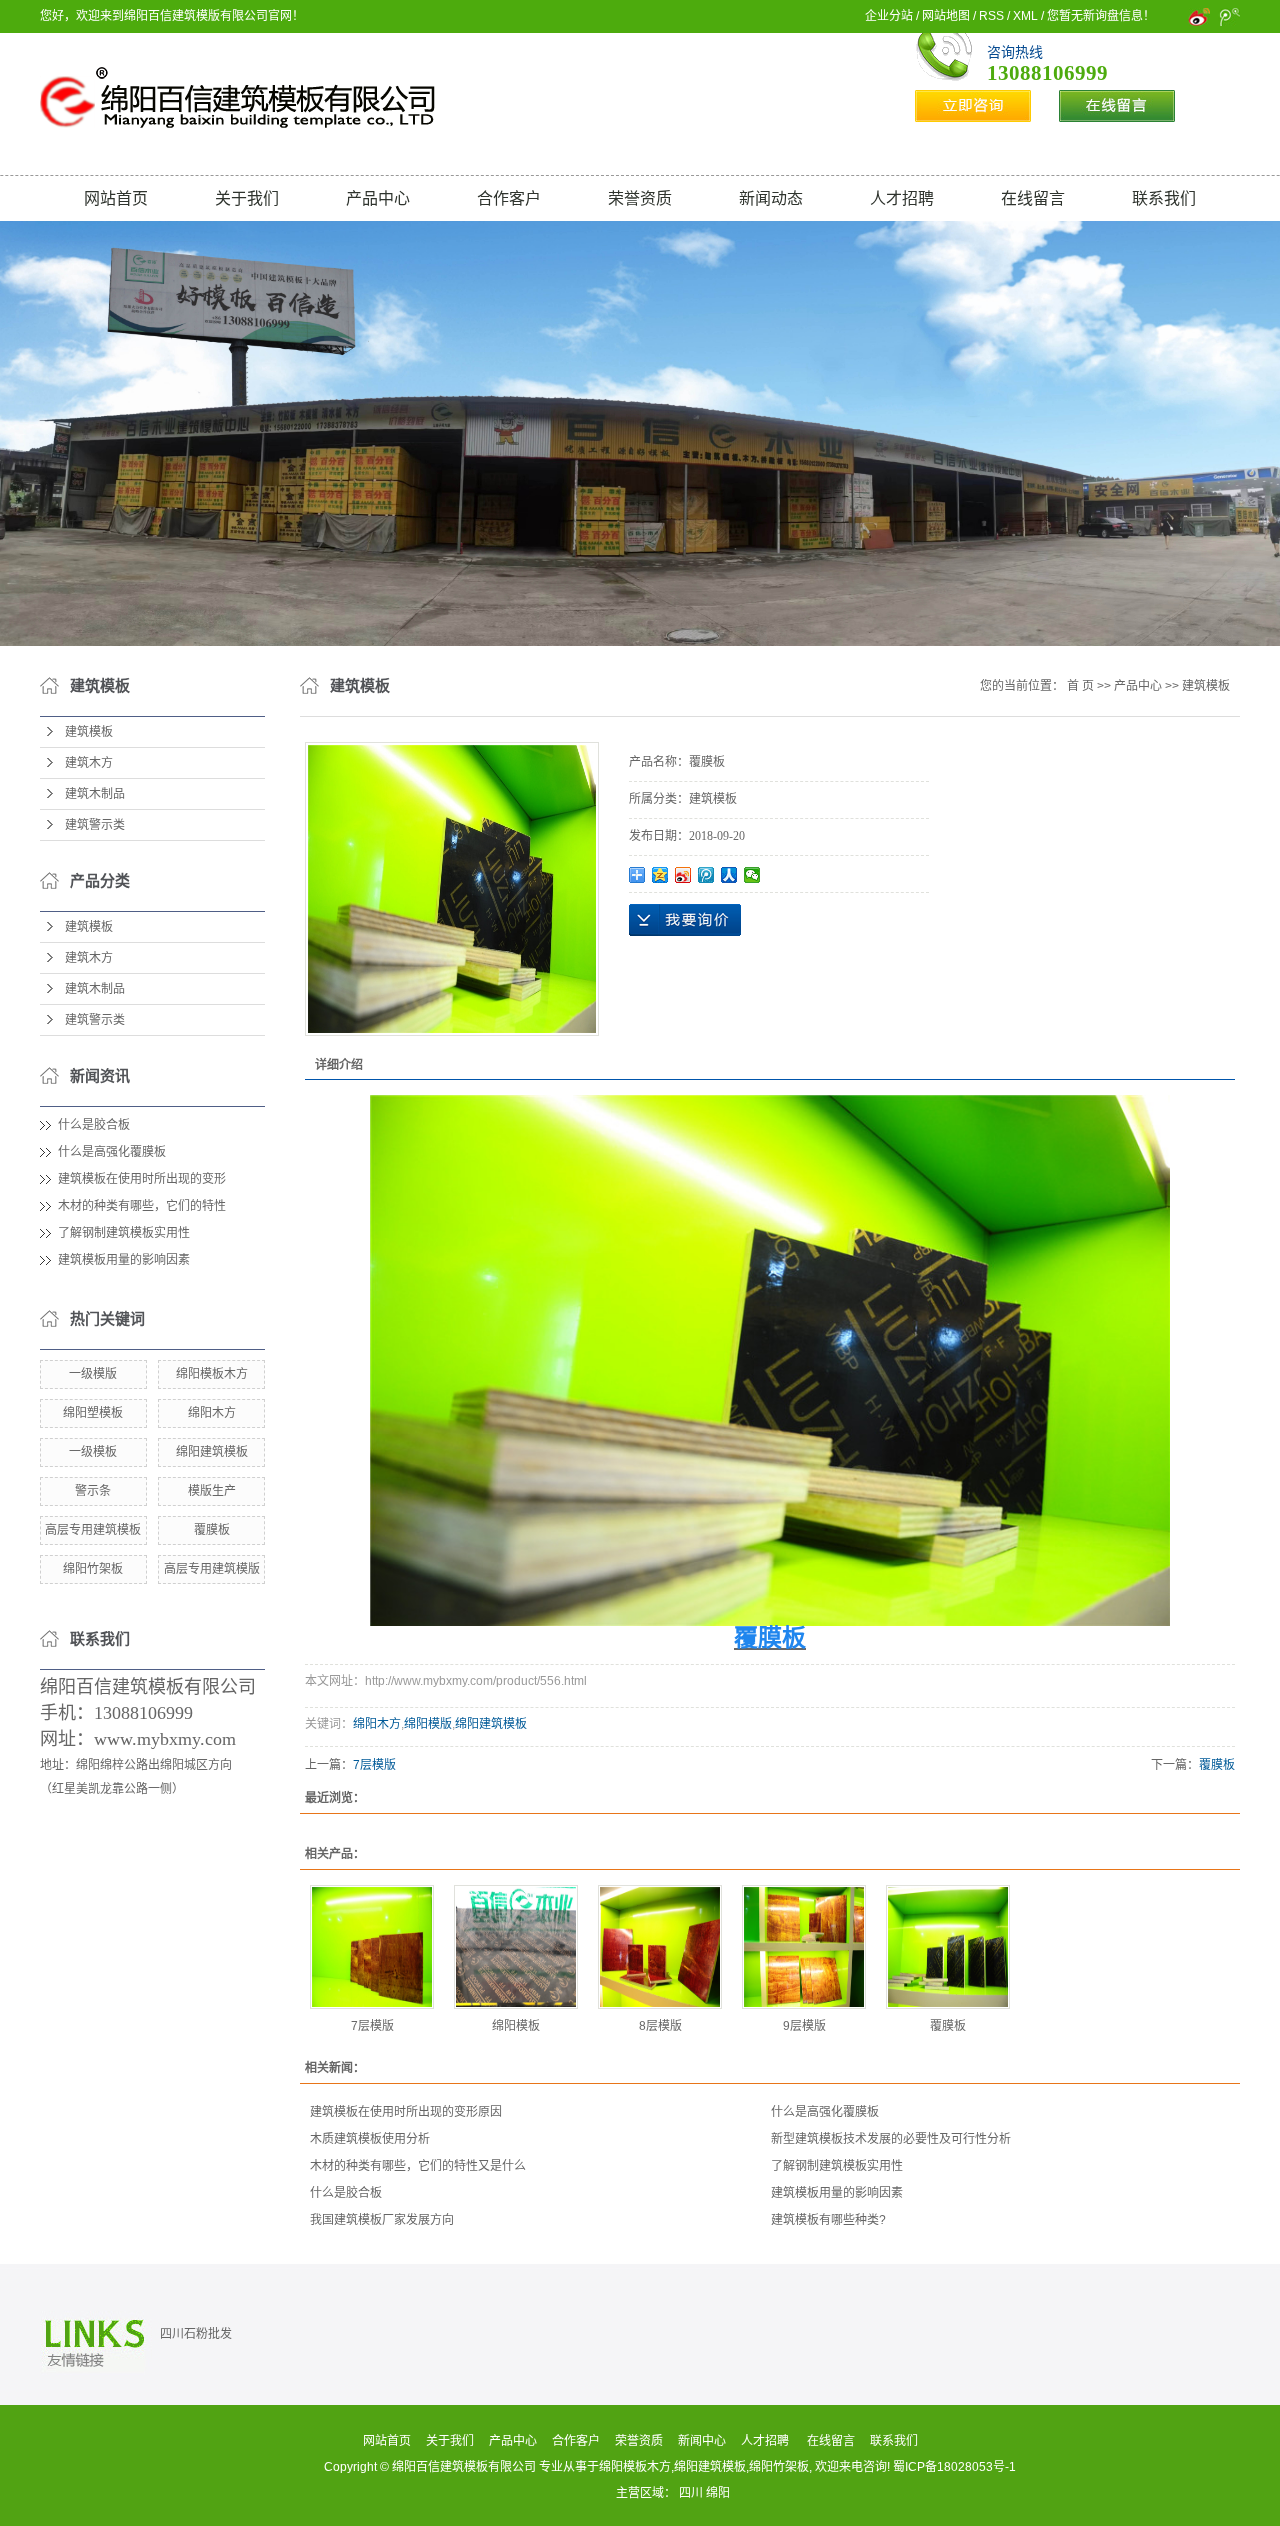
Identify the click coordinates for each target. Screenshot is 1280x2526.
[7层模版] (372, 1947)
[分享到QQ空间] (660, 875)
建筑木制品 (95, 794)
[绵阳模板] (516, 1947)
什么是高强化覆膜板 (112, 1152)
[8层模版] (660, 1947)
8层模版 (660, 2026)
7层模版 (374, 1765)
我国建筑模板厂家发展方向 (382, 2220)
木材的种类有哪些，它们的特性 (142, 1206)
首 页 (1080, 686)
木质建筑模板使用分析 (370, 2139)
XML (1025, 16)
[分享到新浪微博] (683, 875)
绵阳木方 (212, 1413)
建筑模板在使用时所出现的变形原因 (406, 2112)
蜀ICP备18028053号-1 (954, 2467)
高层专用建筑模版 (212, 1569)
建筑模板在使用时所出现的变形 (142, 1179)
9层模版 (804, 2026)
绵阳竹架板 (93, 1569)
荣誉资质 (640, 198)
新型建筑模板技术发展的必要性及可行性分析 (891, 2139)
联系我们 (1164, 198)
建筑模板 (89, 732)
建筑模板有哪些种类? (828, 2220)
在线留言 (1033, 198)
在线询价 (685, 920)
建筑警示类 (95, 825)
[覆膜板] (948, 1947)
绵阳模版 (428, 1724)
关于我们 (247, 198)
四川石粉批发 (196, 2334)
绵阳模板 (516, 2026)
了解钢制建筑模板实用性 (124, 1233)
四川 (691, 2493)
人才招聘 (902, 198)
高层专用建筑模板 (93, 1530)
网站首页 (116, 198)
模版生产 (212, 1491)
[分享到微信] (752, 875)
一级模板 (93, 1452)
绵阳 (718, 2493)
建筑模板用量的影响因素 (124, 1260)
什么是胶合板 (94, 1125)
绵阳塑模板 (93, 1413)
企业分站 (889, 16)
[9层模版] (804, 1947)
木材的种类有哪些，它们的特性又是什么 (418, 2166)
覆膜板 (212, 1530)
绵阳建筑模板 (212, 1452)
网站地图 (946, 16)
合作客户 (509, 198)
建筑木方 (89, 763)
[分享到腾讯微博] (706, 875)
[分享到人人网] (729, 875)
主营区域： (647, 2493)
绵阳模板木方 (212, 1374)
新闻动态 (771, 198)
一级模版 (93, 1374)
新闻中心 (702, 2441)
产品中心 (378, 198)
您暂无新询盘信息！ (1101, 16)
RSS (991, 16)
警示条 (93, 1491)
